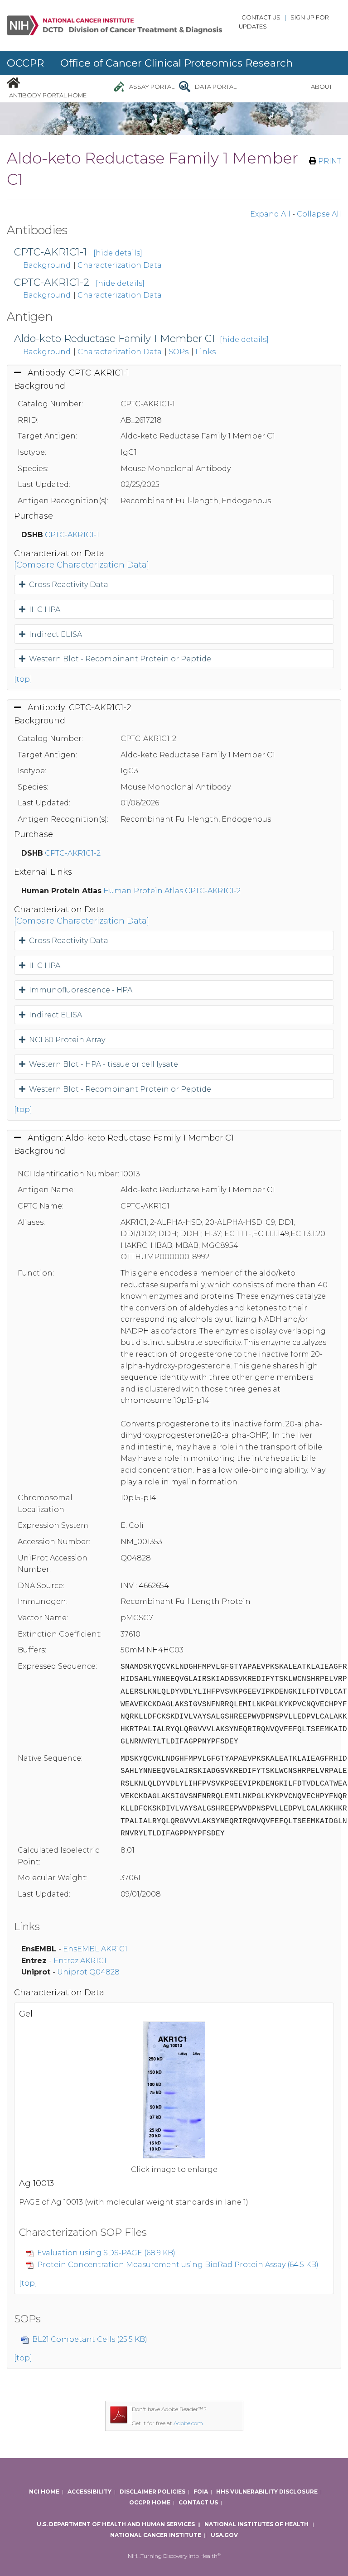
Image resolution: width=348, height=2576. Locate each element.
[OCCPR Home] (13, 82)
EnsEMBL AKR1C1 (95, 1949)
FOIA (201, 2492)
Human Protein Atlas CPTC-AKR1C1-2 (172, 891)
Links (205, 352)
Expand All (270, 214)
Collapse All (319, 214)
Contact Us (261, 17)
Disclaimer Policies (152, 2492)
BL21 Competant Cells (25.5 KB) (90, 2339)
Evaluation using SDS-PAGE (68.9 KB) (106, 2253)
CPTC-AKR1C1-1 (51, 252)
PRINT (329, 161)
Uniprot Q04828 (88, 1972)
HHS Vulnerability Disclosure (267, 2492)
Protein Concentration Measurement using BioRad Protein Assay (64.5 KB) (178, 2265)
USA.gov (224, 2535)
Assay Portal (152, 87)
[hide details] (118, 253)
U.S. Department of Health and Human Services (116, 2524)
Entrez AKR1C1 (80, 1961)
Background (47, 265)
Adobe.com (188, 2423)
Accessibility (89, 2492)
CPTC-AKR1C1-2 (52, 282)
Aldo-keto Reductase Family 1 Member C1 (115, 339)
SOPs (179, 352)
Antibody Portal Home (48, 95)
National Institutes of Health (256, 2524)
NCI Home (44, 2492)
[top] (23, 679)
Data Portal (216, 87)
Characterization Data (120, 265)
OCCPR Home (150, 2502)
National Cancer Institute (156, 2535)
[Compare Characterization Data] (82, 565)
